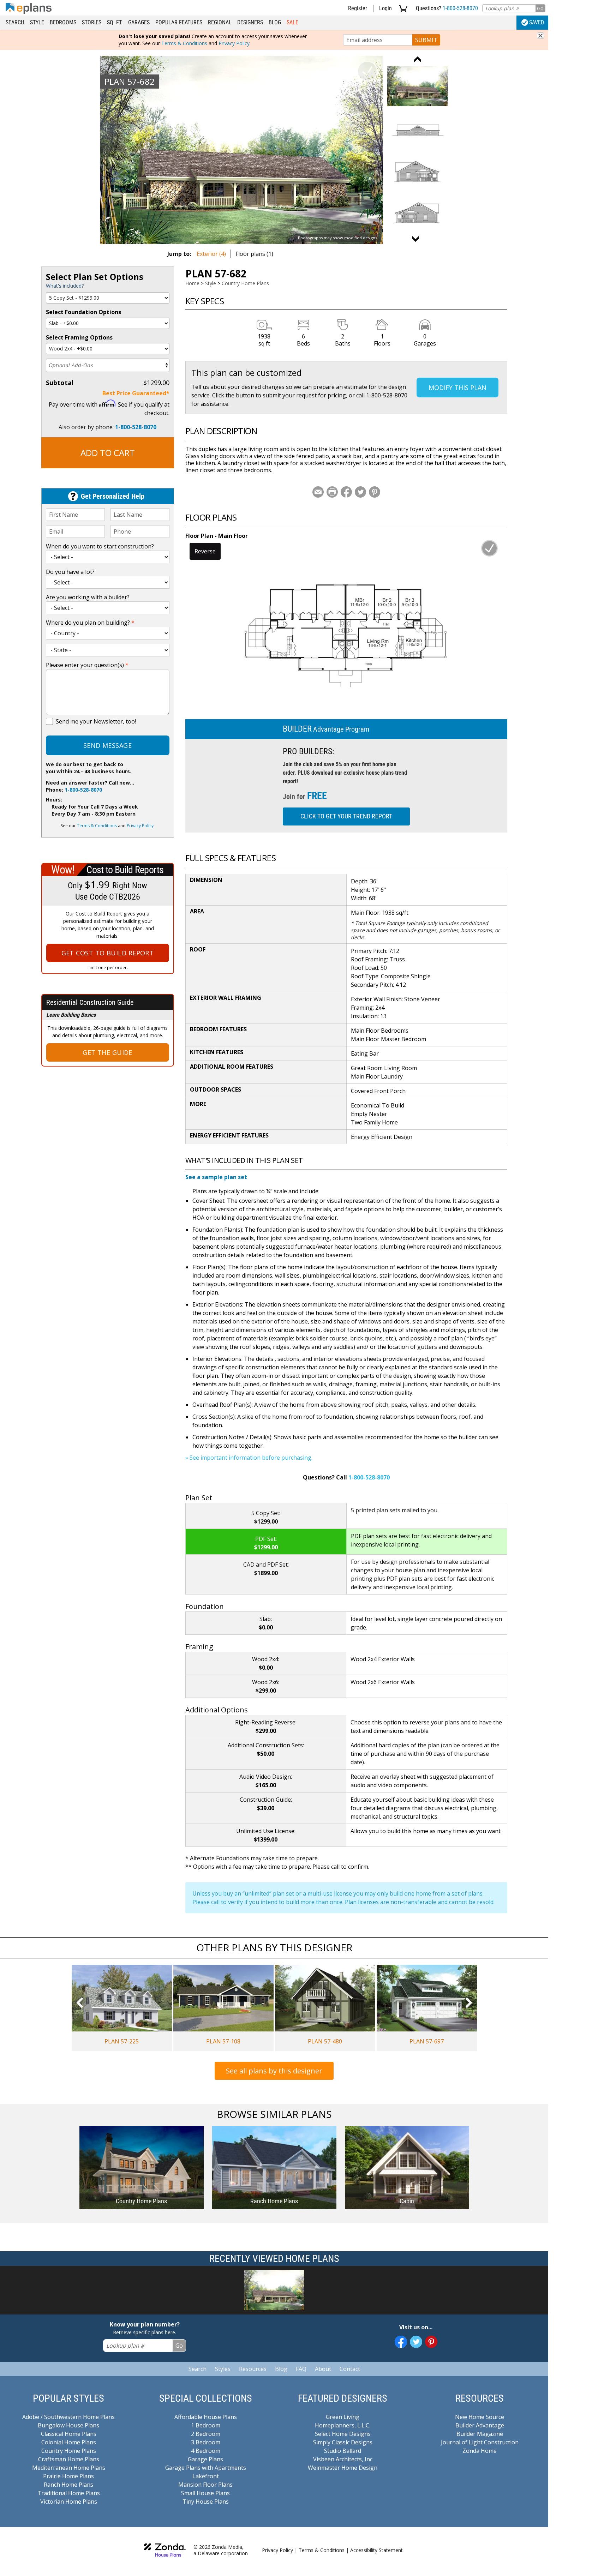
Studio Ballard (343, 2451)
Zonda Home (480, 2451)
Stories (92, 22)
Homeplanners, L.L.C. (343, 2425)
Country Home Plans (245, 283)
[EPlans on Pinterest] (431, 2342)
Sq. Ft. (115, 22)
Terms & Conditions (184, 43)
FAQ (301, 2369)
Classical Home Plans (69, 2434)
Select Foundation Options (83, 312)
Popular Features (179, 22)
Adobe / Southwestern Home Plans (68, 2417)
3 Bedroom (206, 2442)
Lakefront (206, 2476)
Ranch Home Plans (68, 2485)
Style (37, 22)
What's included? (65, 286)
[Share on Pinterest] (375, 492)
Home (192, 283)
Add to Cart (108, 453)
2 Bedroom (206, 2434)
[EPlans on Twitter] (416, 2342)
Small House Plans (205, 2493)
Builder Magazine (480, 2434)
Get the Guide (107, 1052)
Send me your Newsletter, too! (96, 721)
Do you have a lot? (70, 572)
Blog (275, 22)
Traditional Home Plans (69, 2493)
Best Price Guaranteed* (136, 393)
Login (385, 8)
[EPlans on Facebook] (401, 2342)
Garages (139, 22)
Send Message (107, 745)
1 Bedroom (206, 2425)
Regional (220, 22)
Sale (292, 22)
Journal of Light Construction (480, 2442)
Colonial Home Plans (69, 2442)
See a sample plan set (216, 1177)
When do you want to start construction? (100, 546)
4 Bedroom (206, 2451)
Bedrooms (63, 22)
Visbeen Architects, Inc (343, 2459)
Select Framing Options (79, 337)
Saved (537, 22)
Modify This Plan (457, 388)
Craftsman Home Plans (69, 2459)
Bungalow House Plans (68, 2425)
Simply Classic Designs (343, 2442)
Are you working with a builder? (88, 597)
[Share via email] (318, 492)
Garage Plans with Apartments (206, 2468)
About (323, 2369)
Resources (253, 2369)
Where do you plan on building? (90, 623)
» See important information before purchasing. (249, 1458)
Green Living (343, 2417)
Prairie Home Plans (68, 2476)
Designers (250, 22)
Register (358, 8)
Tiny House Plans (206, 2502)
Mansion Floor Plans (205, 2485)
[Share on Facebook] (346, 492)
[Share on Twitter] (360, 492)
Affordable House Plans (206, 2417)
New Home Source (480, 2417)
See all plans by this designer (274, 2071)
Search (15, 22)
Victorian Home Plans (69, 2502)
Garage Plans (205, 2459)
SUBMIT (426, 40)
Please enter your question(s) (87, 665)
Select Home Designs (343, 2434)
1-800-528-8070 (460, 8)
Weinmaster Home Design (343, 2468)
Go (540, 8)
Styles (223, 2369)
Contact (350, 2369)
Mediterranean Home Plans (69, 2468)
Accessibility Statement (376, 2550)
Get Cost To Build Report (108, 953)
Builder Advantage (480, 2425)
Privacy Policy (234, 43)
